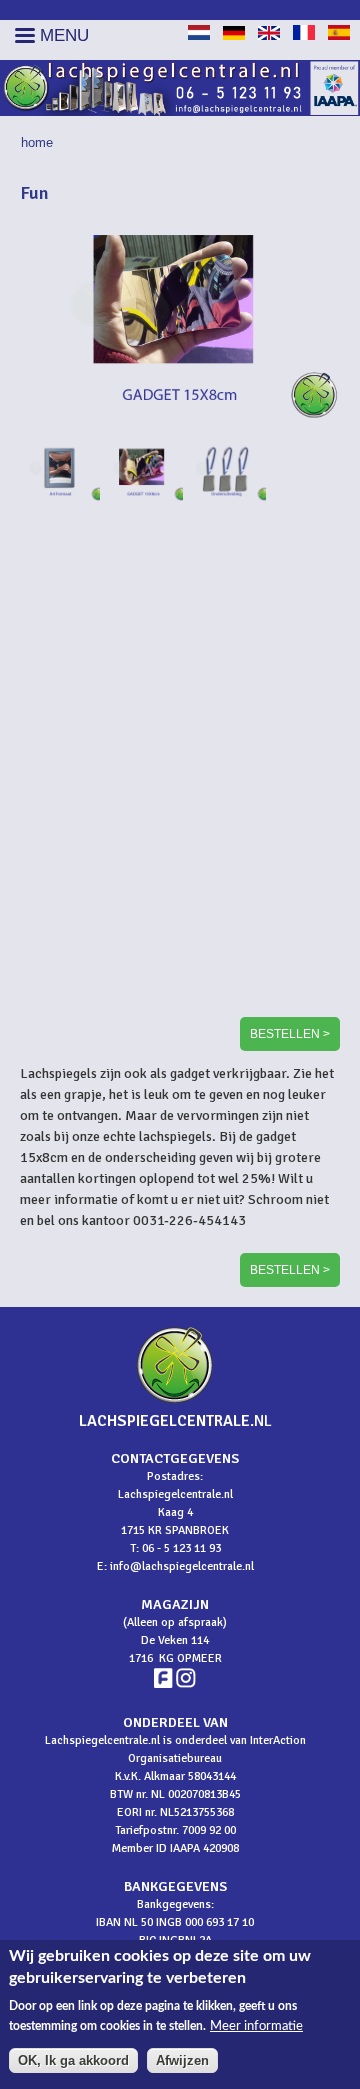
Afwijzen (182, 2060)
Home (37, 142)
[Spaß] (234, 35)
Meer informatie (256, 2026)
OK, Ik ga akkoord (73, 2060)
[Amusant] (304, 35)
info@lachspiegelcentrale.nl (182, 1566)
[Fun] (199, 35)
